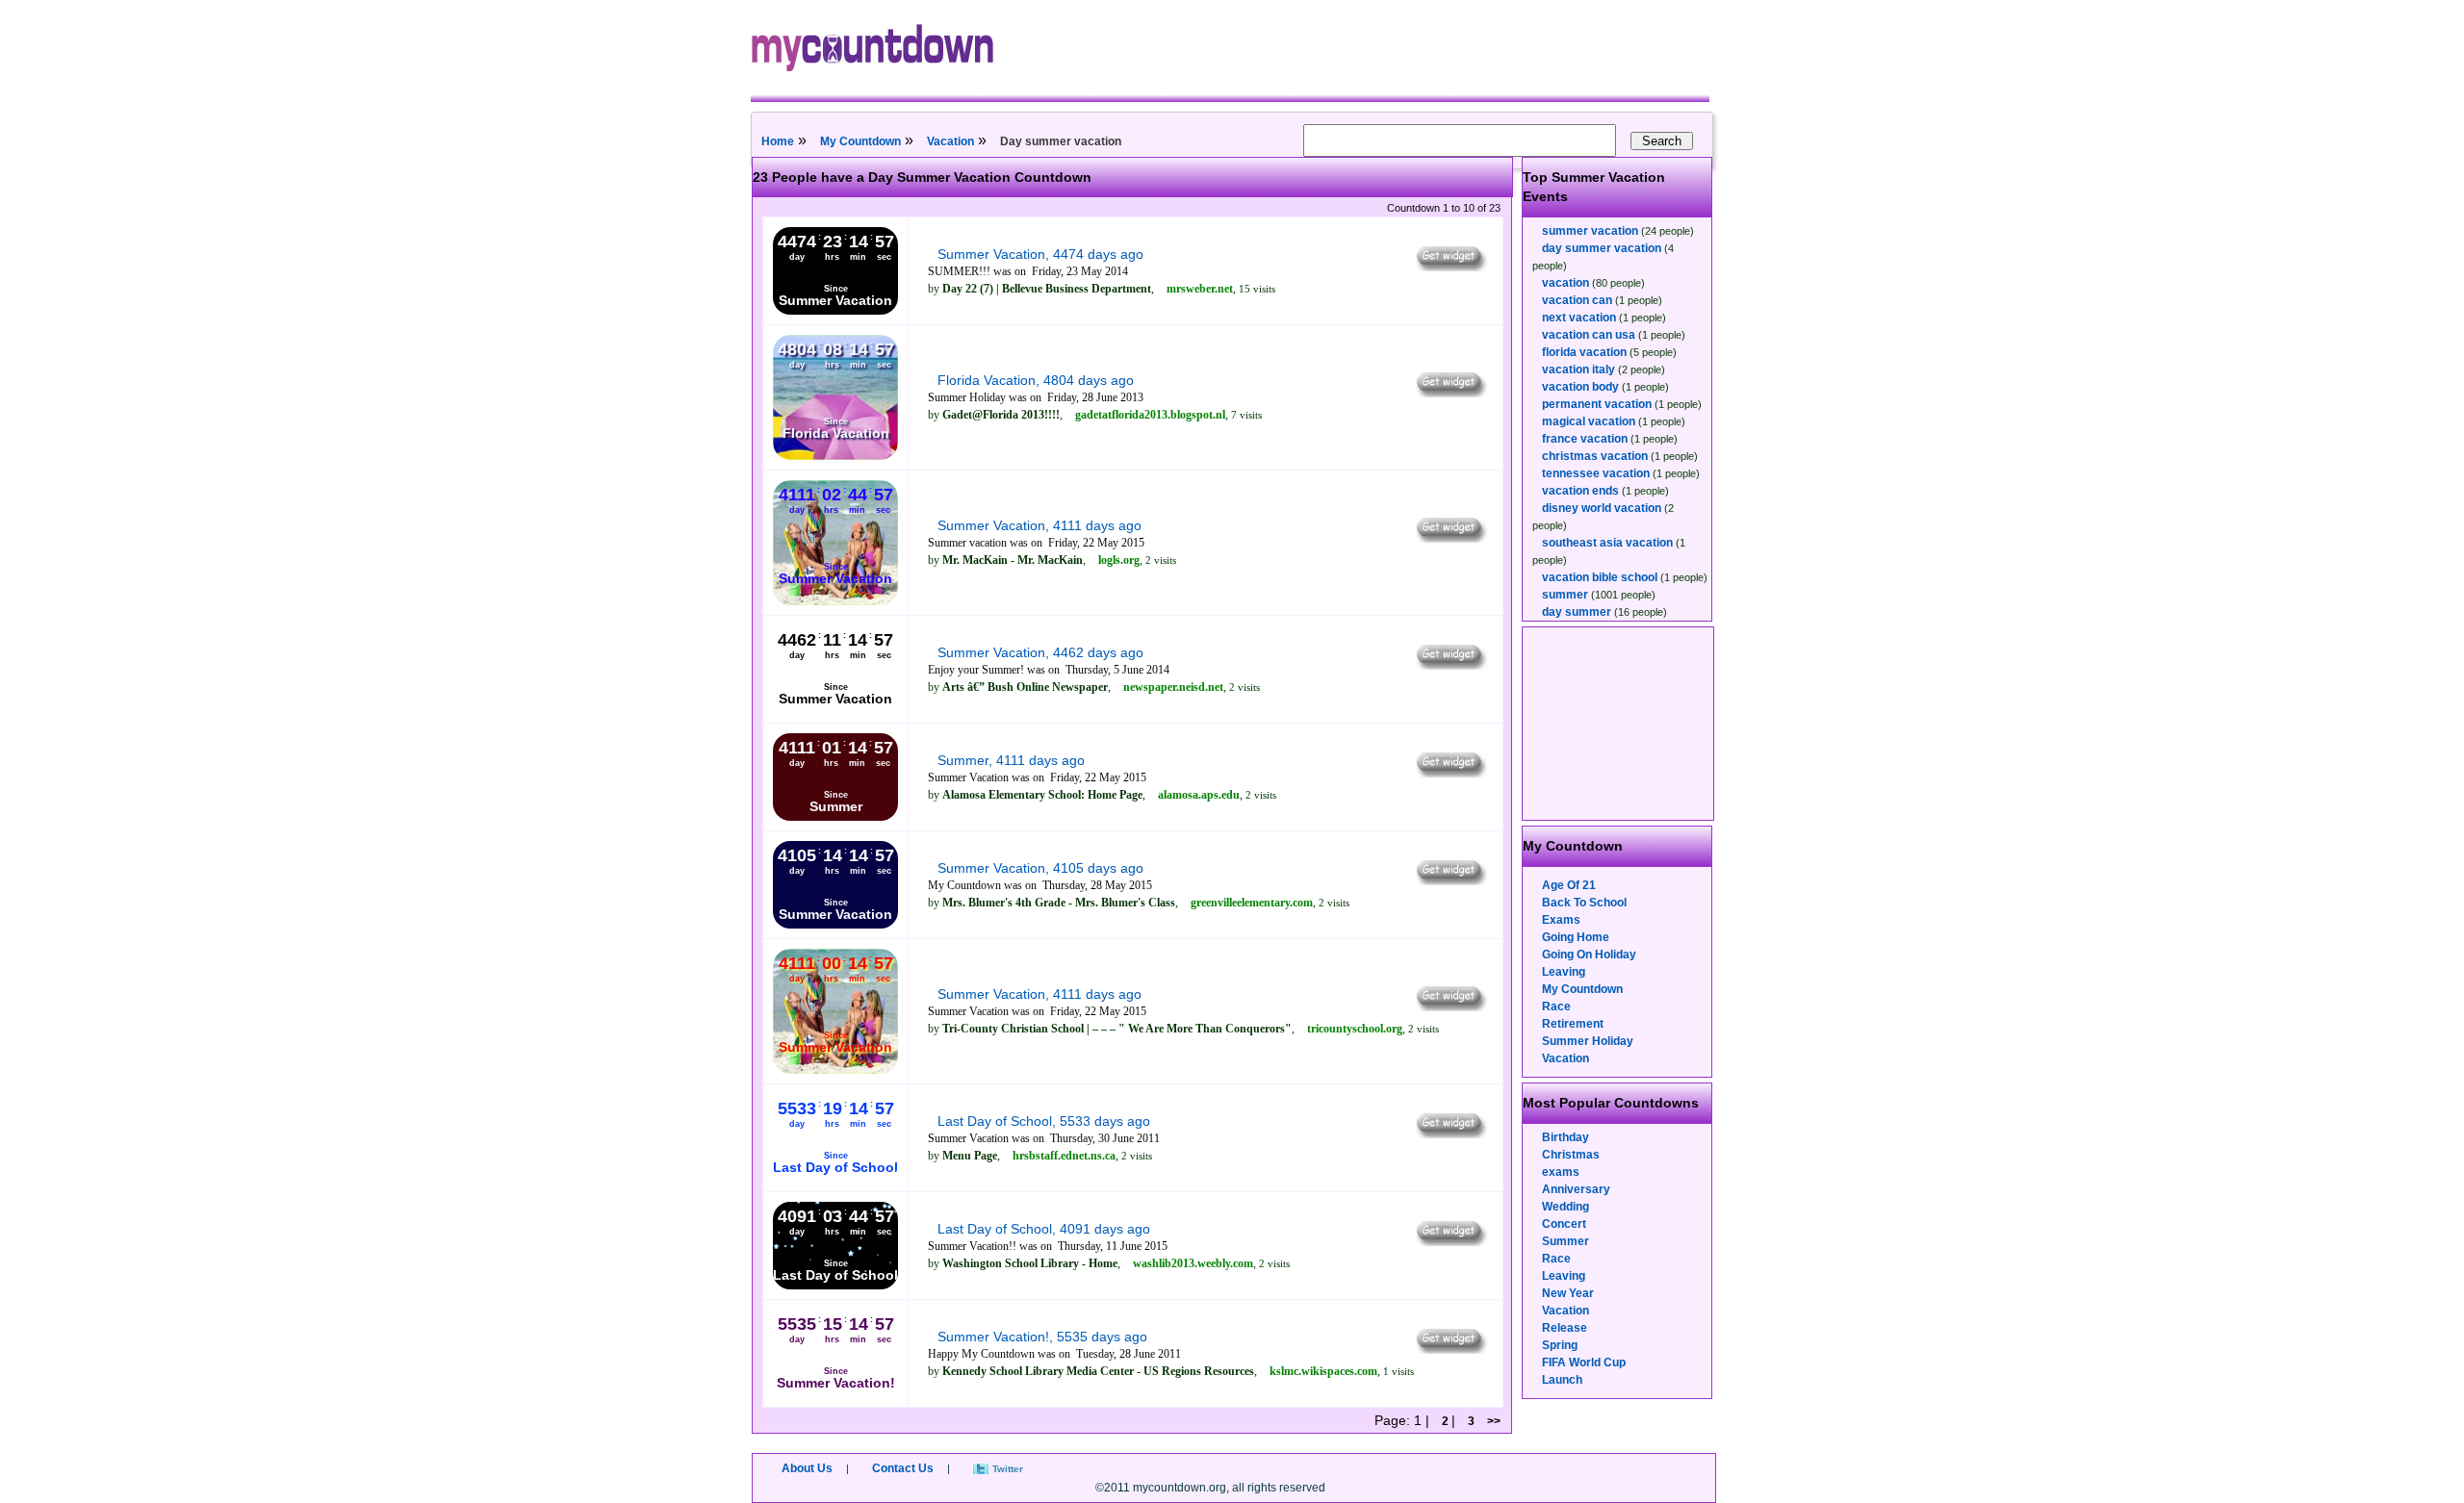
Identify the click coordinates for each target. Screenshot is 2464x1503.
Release (1565, 1328)
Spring (1560, 1345)
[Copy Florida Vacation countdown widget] (1450, 393)
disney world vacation (1602, 508)
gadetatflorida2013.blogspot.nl (1150, 415)
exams (1561, 1172)
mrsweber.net (1200, 289)
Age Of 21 (1569, 885)
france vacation (1585, 439)
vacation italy (1578, 369)
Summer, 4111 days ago (1011, 760)
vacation (1566, 283)
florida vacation (1584, 352)
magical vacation (1589, 421)
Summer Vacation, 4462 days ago (1040, 652)
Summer (1566, 1241)
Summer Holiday (1588, 1041)
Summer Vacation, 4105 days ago (1040, 868)
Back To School (1584, 903)
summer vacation (1590, 231)
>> (1494, 1421)
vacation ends (1580, 491)
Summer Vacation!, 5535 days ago (1042, 1337)
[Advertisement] (1619, 724)
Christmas (1571, 1155)
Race (1556, 1006)
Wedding (1566, 1207)
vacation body (1580, 387)
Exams (1561, 920)
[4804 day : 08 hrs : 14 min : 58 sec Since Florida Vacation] (835, 456)
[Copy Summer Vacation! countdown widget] (1450, 1349)
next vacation (1579, 318)
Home (778, 141)
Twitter (1008, 1469)
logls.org (1119, 560)
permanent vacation (1597, 404)
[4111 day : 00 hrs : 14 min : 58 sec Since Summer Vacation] (835, 1070)
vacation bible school (1600, 577)
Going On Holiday (1589, 955)
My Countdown (860, 141)
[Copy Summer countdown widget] (1450, 773)
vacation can (1577, 300)
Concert (1564, 1224)
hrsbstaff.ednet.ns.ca (1064, 1156)
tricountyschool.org (1355, 1029)
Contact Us (903, 1468)
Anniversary (1576, 1189)
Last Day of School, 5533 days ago (1044, 1121)
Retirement (1573, 1024)
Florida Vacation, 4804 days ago (1036, 380)
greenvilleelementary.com (1252, 903)
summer (1565, 595)
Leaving (1564, 972)
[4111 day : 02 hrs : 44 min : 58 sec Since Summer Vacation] (835, 601)
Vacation (950, 141)
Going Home (1576, 937)
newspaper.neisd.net (1173, 687)
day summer (1577, 612)
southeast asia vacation (1607, 543)
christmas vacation (1595, 456)
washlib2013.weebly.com (1193, 1263)
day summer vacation (1602, 248)
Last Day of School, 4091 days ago (1044, 1229)
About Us (807, 1468)
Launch (1562, 1380)
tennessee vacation (1596, 473)
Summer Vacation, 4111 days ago (1039, 525)
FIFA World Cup (1584, 1363)
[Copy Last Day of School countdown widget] (1450, 1134)
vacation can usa (1589, 335)
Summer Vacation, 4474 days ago (1040, 254)
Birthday (1566, 1137)
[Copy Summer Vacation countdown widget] (1450, 267)
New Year (1568, 1293)
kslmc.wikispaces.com (1323, 1371)
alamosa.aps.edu (1199, 795)
